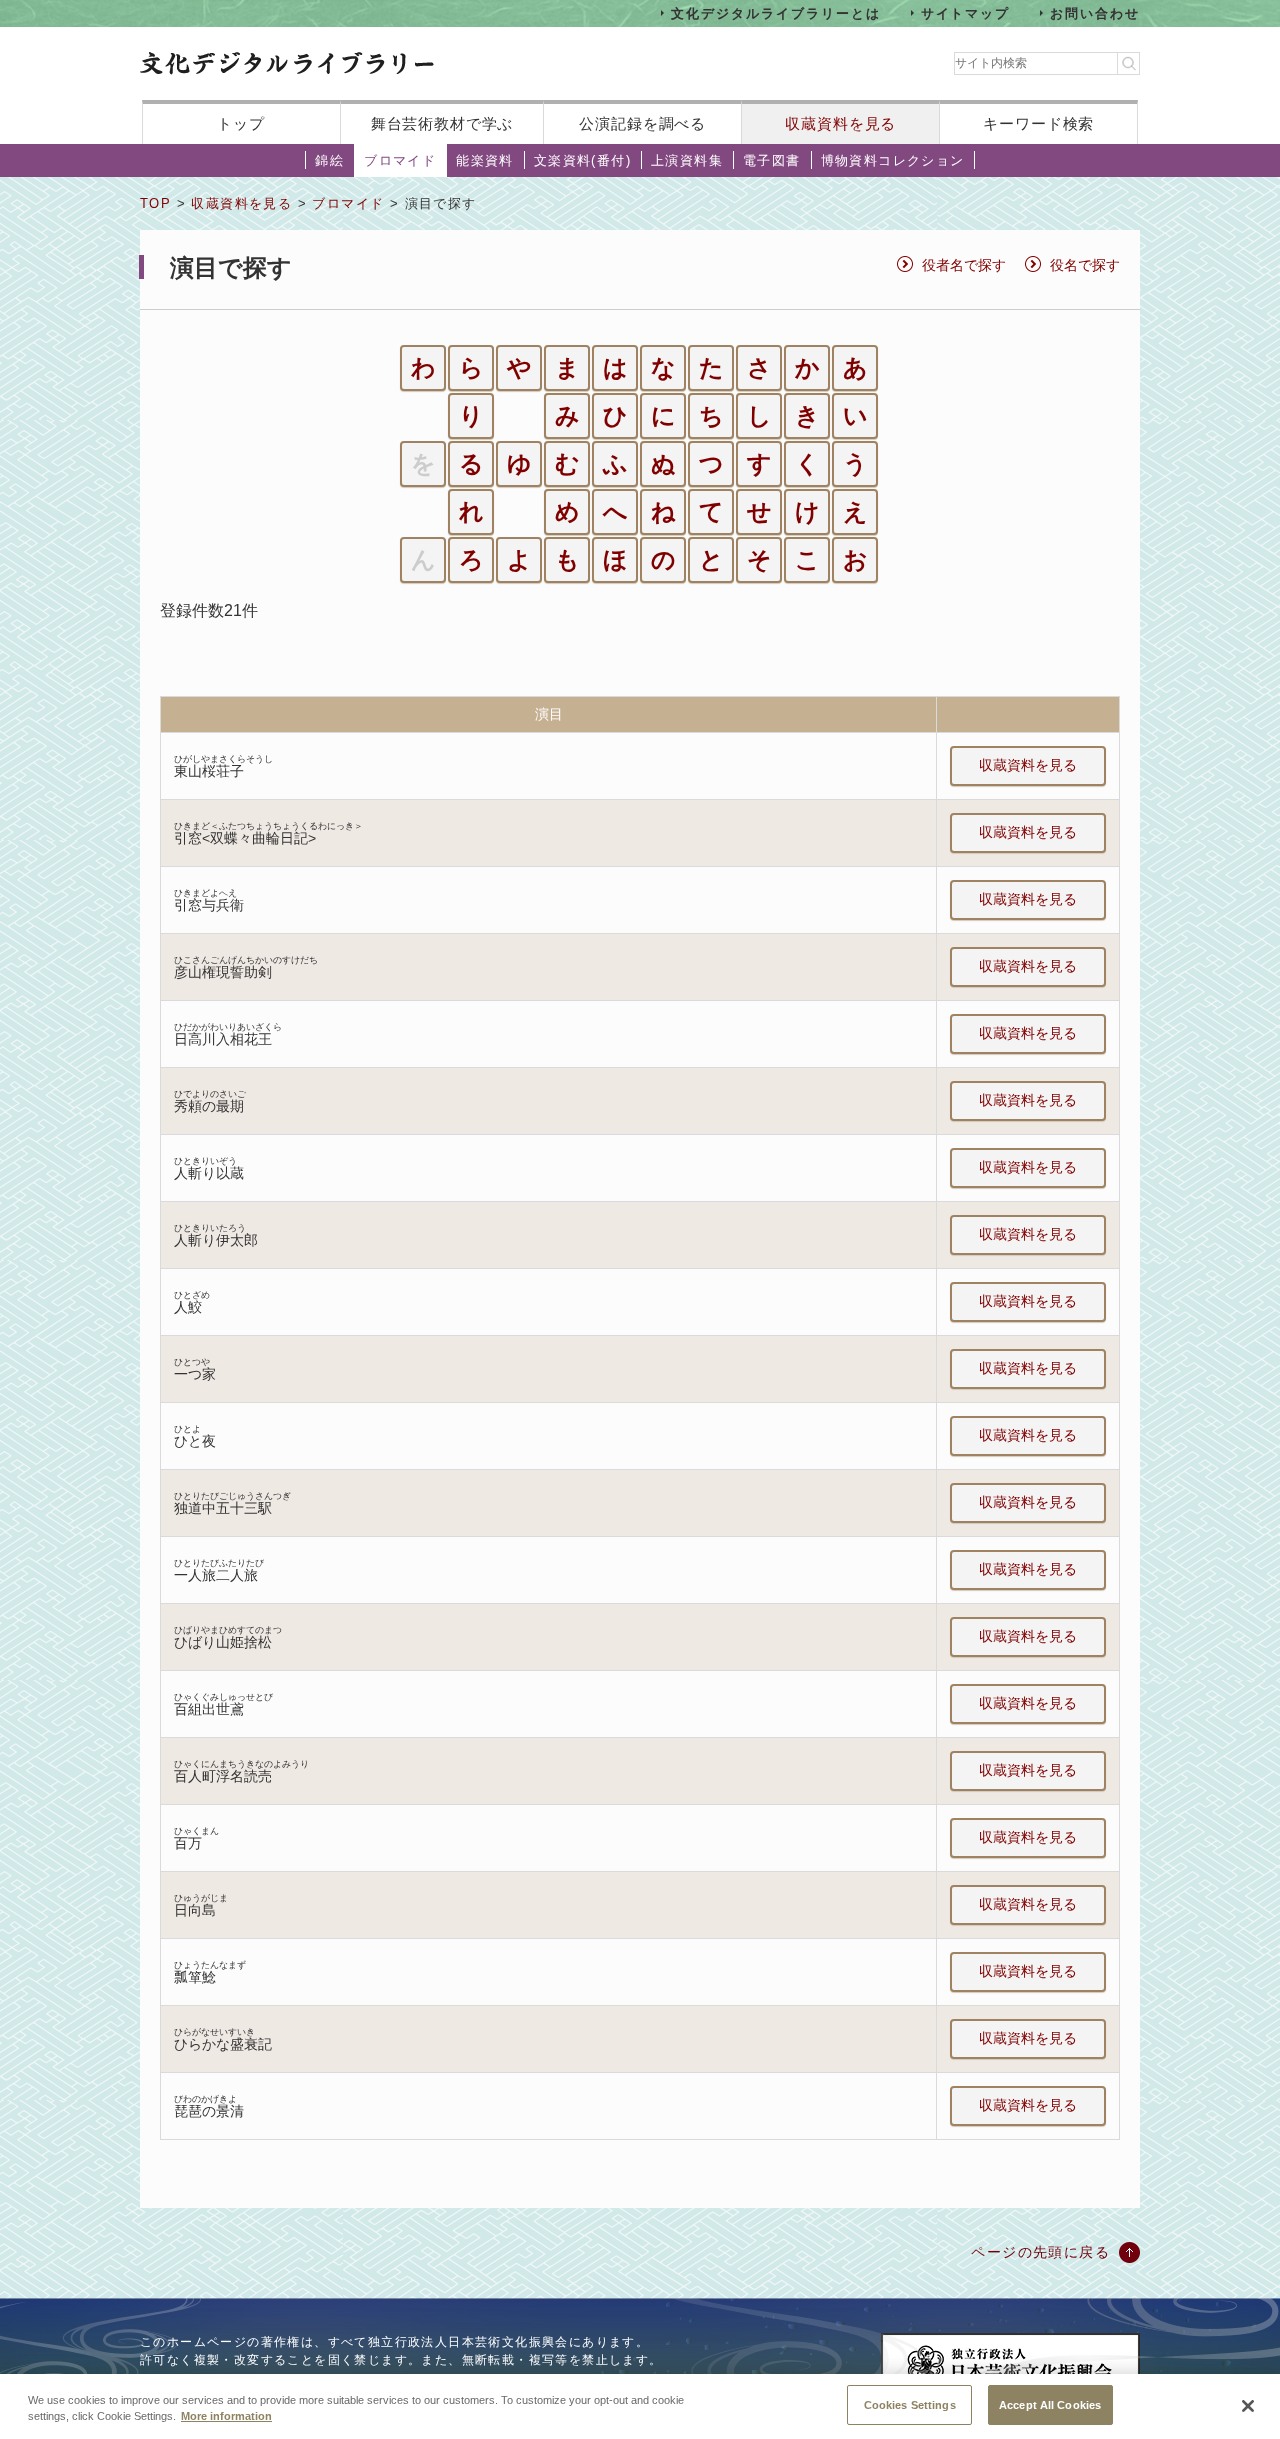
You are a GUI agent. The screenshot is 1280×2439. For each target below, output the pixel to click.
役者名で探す (964, 265)
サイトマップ (966, 12)
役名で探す (1085, 265)
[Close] (1248, 2406)
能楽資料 (485, 160)
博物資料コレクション (893, 160)
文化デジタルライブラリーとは (775, 12)
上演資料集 (687, 160)
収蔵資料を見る (840, 123)
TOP (155, 203)
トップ (241, 123)
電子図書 (772, 160)
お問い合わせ (1095, 12)
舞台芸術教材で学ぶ (442, 123)
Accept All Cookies (1050, 2404)
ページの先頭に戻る (1040, 2252)
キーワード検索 (1038, 123)
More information (226, 2417)
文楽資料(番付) (582, 160)
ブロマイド (400, 160)
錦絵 (329, 160)
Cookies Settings (910, 2404)
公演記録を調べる (642, 123)
